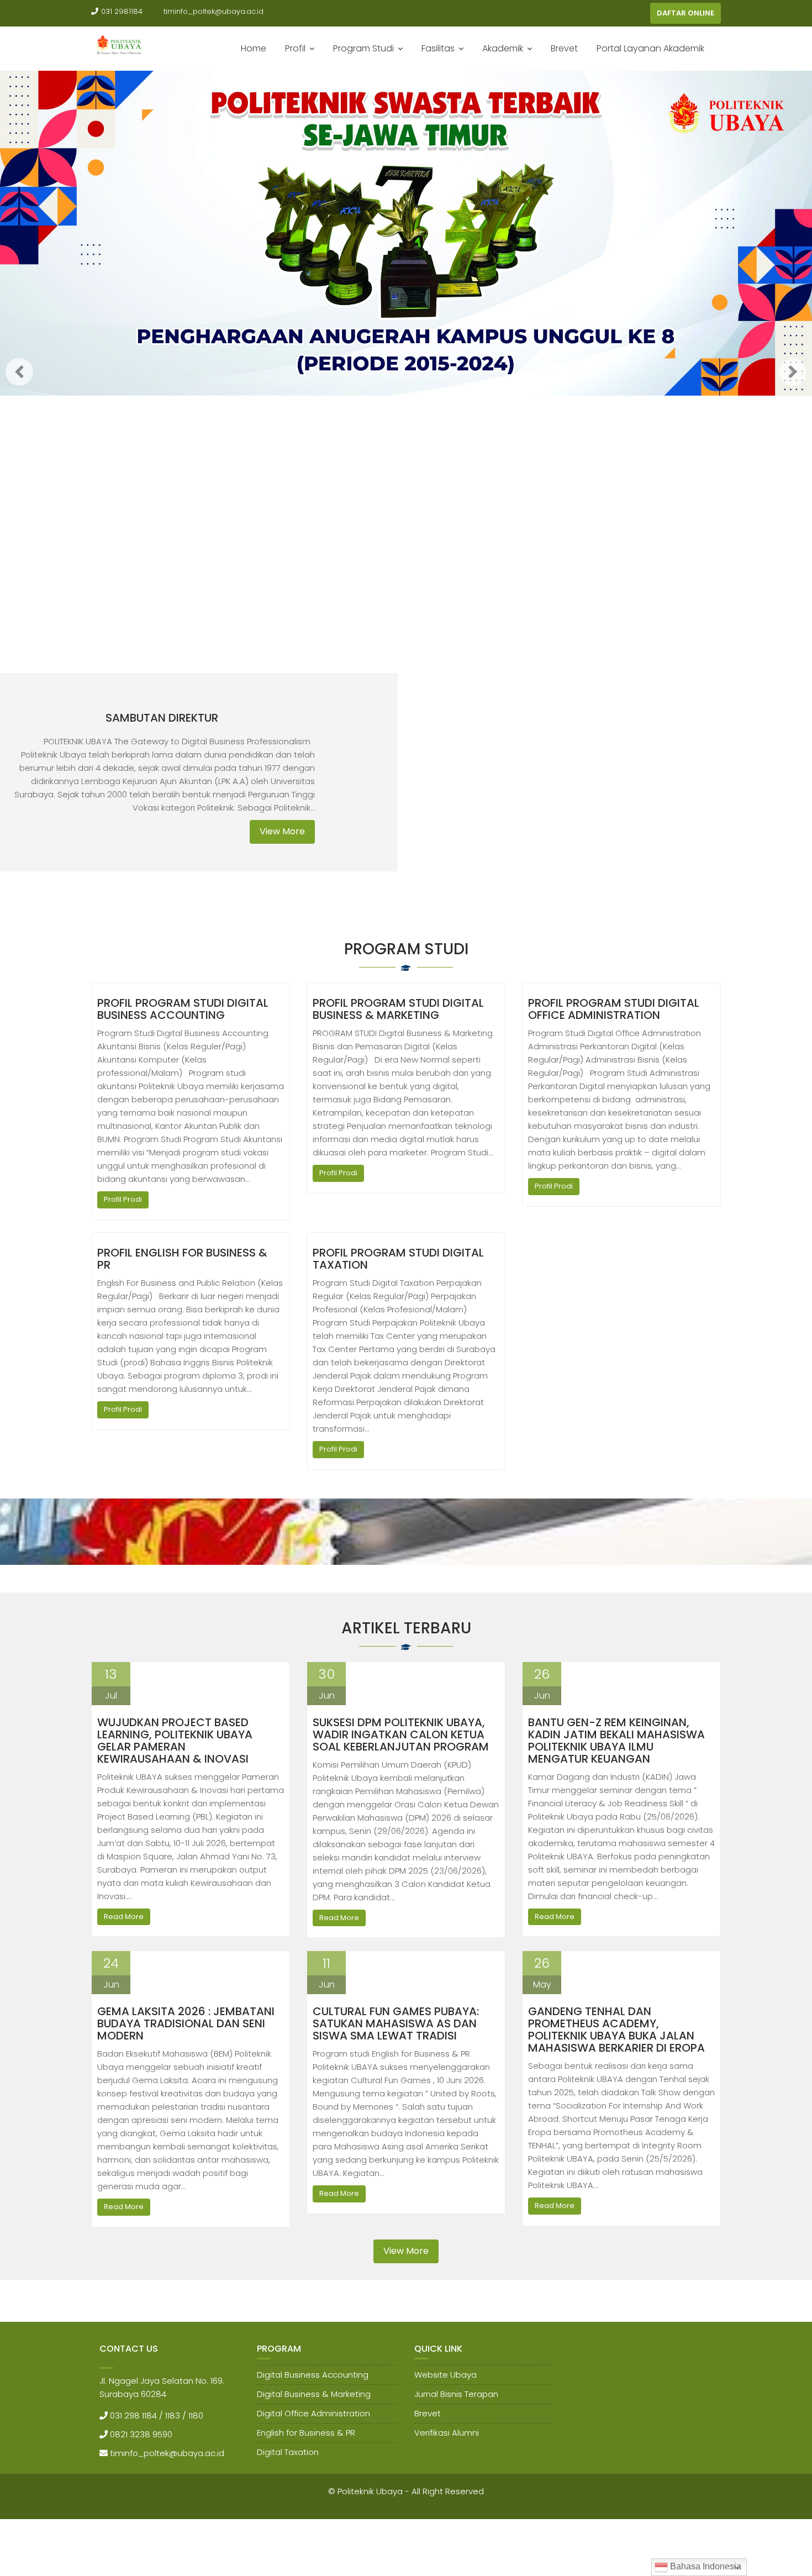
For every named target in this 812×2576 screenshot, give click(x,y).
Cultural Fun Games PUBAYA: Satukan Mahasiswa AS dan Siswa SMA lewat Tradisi (396, 2023)
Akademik (503, 48)
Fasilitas (438, 48)
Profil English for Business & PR (182, 1259)
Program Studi (363, 48)
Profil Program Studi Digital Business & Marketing (398, 1009)
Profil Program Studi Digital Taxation (398, 1259)
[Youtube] (639, 13)
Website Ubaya (445, 2375)
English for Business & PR (306, 2433)
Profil (295, 48)
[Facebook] (619, 13)
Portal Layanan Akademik (650, 48)
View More (282, 831)
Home (254, 48)
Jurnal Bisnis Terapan (456, 2394)
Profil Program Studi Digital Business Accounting (183, 1009)
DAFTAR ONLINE (686, 13)
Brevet (564, 48)
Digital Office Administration (313, 2413)
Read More (124, 1917)
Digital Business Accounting (313, 2375)
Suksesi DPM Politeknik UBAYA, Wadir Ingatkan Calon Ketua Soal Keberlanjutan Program (401, 1734)
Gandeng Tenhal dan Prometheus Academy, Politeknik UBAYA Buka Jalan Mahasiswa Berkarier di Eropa (616, 2030)
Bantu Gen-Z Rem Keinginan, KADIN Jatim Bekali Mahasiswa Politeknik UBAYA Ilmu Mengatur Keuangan (616, 1741)
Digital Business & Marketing (314, 2394)
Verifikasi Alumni (447, 2433)
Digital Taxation (288, 2452)
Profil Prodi (123, 1199)
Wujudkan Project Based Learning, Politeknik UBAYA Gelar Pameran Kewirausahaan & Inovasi (175, 1741)
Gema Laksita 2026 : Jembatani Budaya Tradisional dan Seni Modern (186, 2023)
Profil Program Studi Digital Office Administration (614, 1009)
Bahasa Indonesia (705, 2566)
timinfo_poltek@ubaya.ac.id (213, 11)
